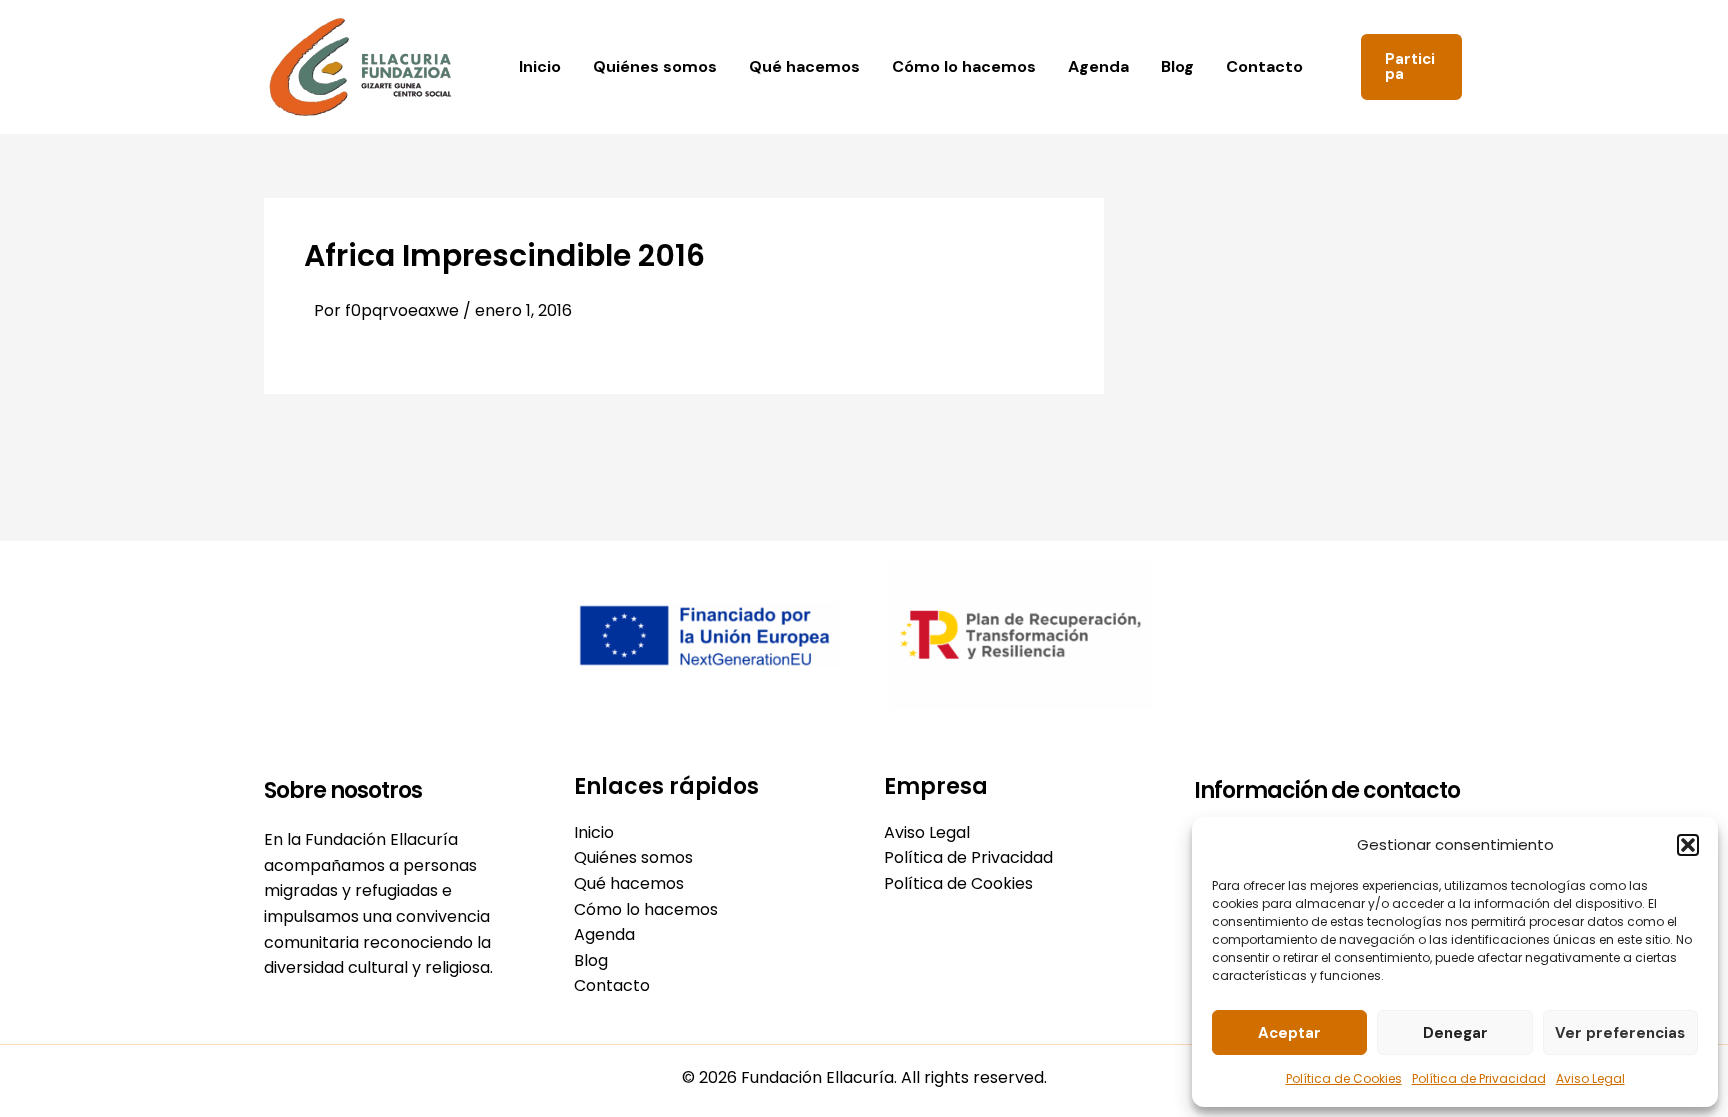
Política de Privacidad (1479, 1078)
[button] (1688, 845)
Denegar (1455, 1033)
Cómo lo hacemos (964, 66)
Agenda (1098, 66)
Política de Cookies (1344, 1078)
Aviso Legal (1590, 1078)
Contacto (1264, 66)
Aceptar (1289, 1033)
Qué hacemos (804, 66)
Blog (1177, 66)
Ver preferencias (1620, 1033)
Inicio (540, 66)
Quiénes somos (655, 66)
